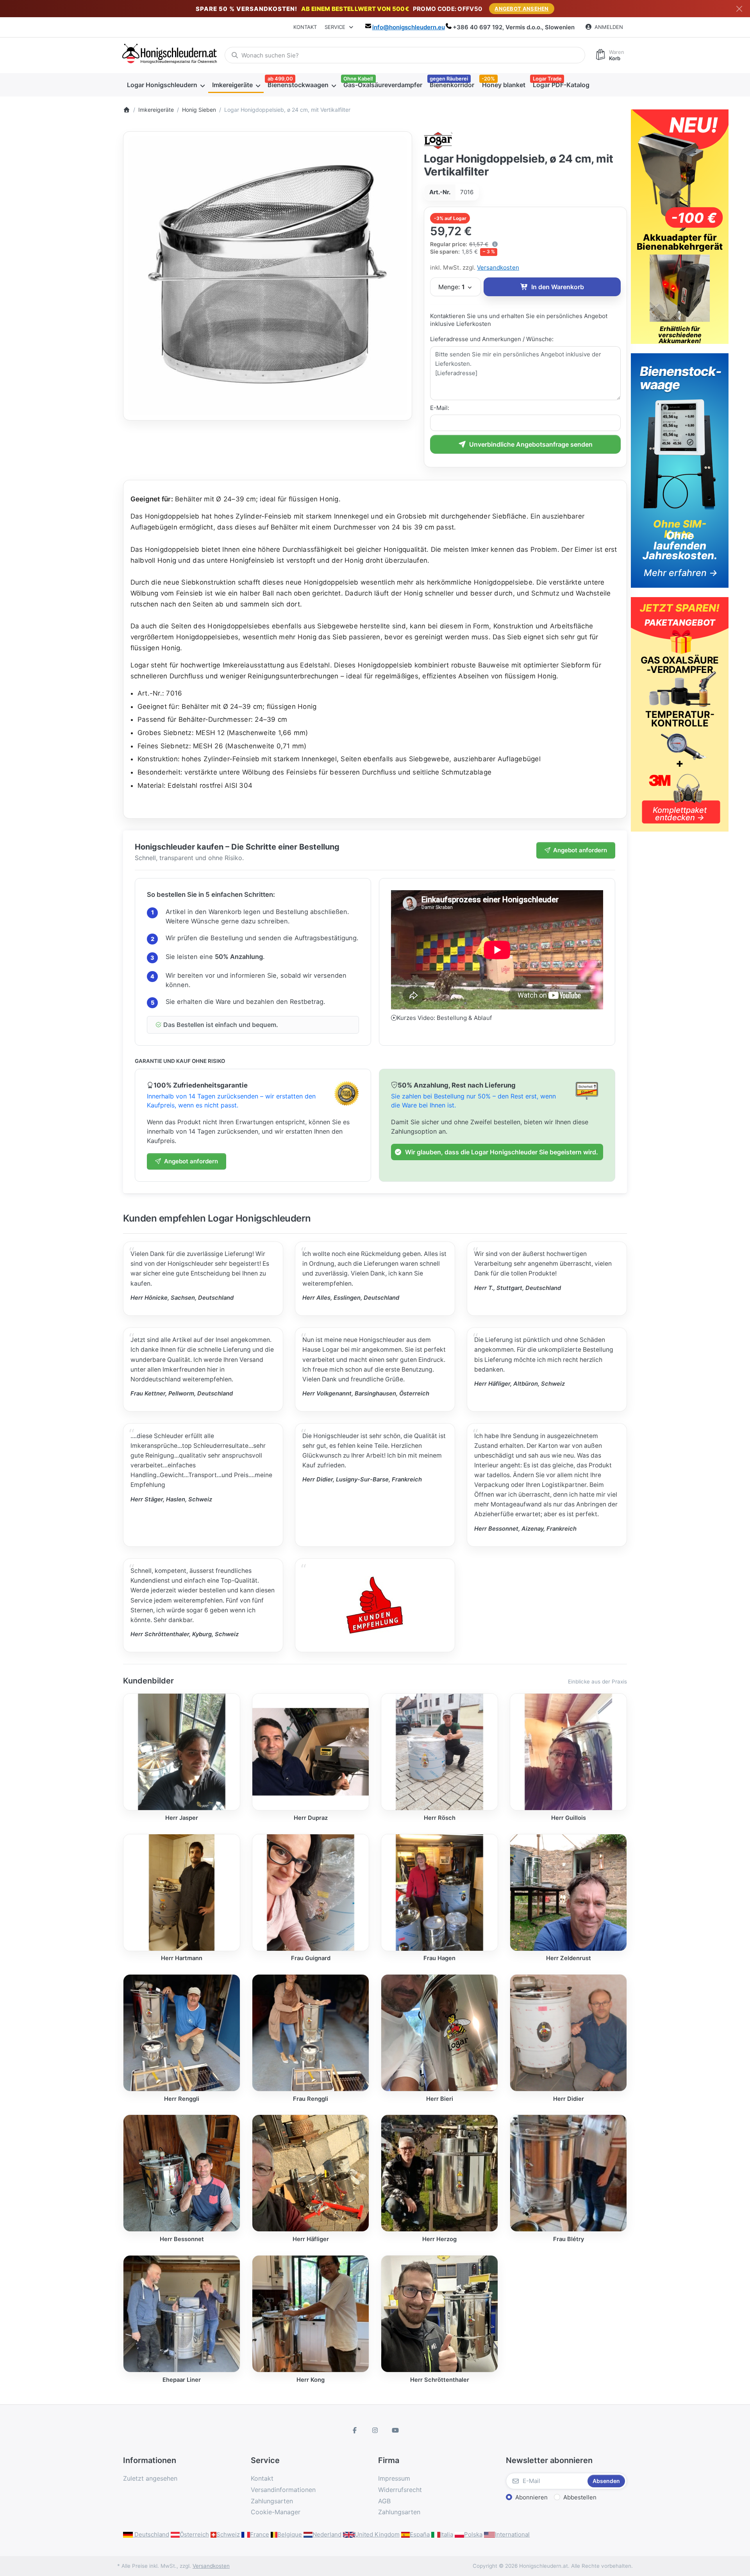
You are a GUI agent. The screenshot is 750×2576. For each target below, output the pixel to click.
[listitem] (268, 276)
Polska (473, 2534)
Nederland (327, 2534)
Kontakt (305, 27)
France (260, 2534)
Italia (447, 2534)
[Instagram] (375, 2430)
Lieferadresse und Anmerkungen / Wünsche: (492, 339)
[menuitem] (166, 85)
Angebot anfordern (580, 850)
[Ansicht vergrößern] (268, 276)
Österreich (194, 2534)
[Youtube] (395, 2430)
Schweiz (228, 2534)
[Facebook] (355, 2430)
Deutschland (151, 2534)
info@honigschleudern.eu (409, 27)
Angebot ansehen (522, 9)
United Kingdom (377, 2534)
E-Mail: (440, 408)
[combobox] (405, 55)
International (512, 2534)
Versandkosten (498, 267)
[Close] (739, 9)
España (420, 2534)
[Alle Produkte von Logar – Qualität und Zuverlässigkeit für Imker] (438, 140)
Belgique (290, 2534)
